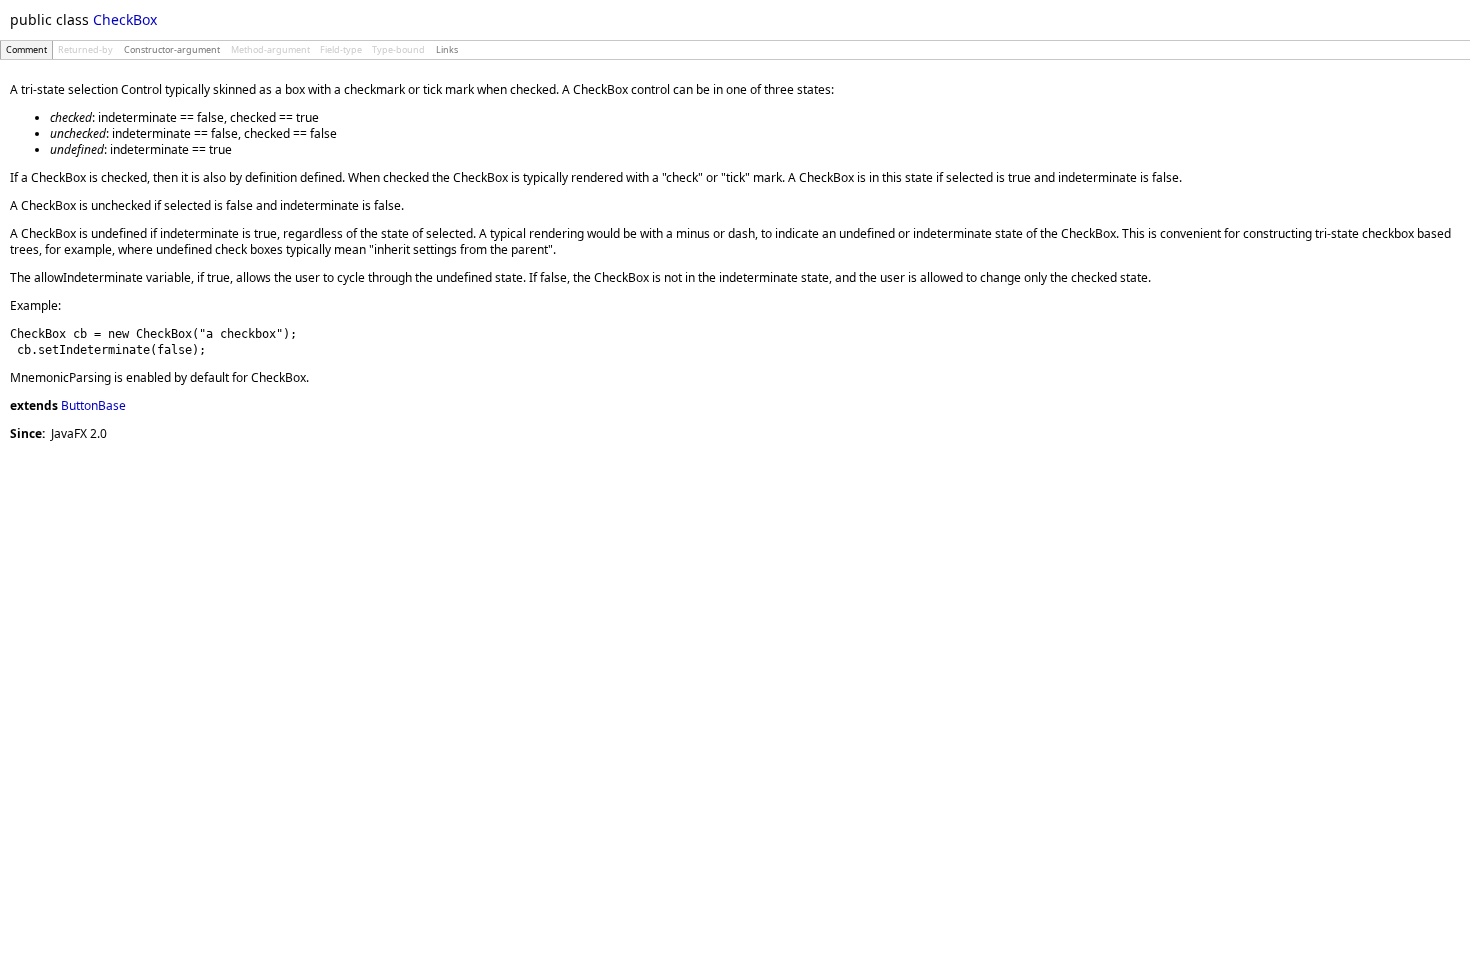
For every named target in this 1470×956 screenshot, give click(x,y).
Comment (26, 49)
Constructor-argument (172, 49)
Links (447, 49)
